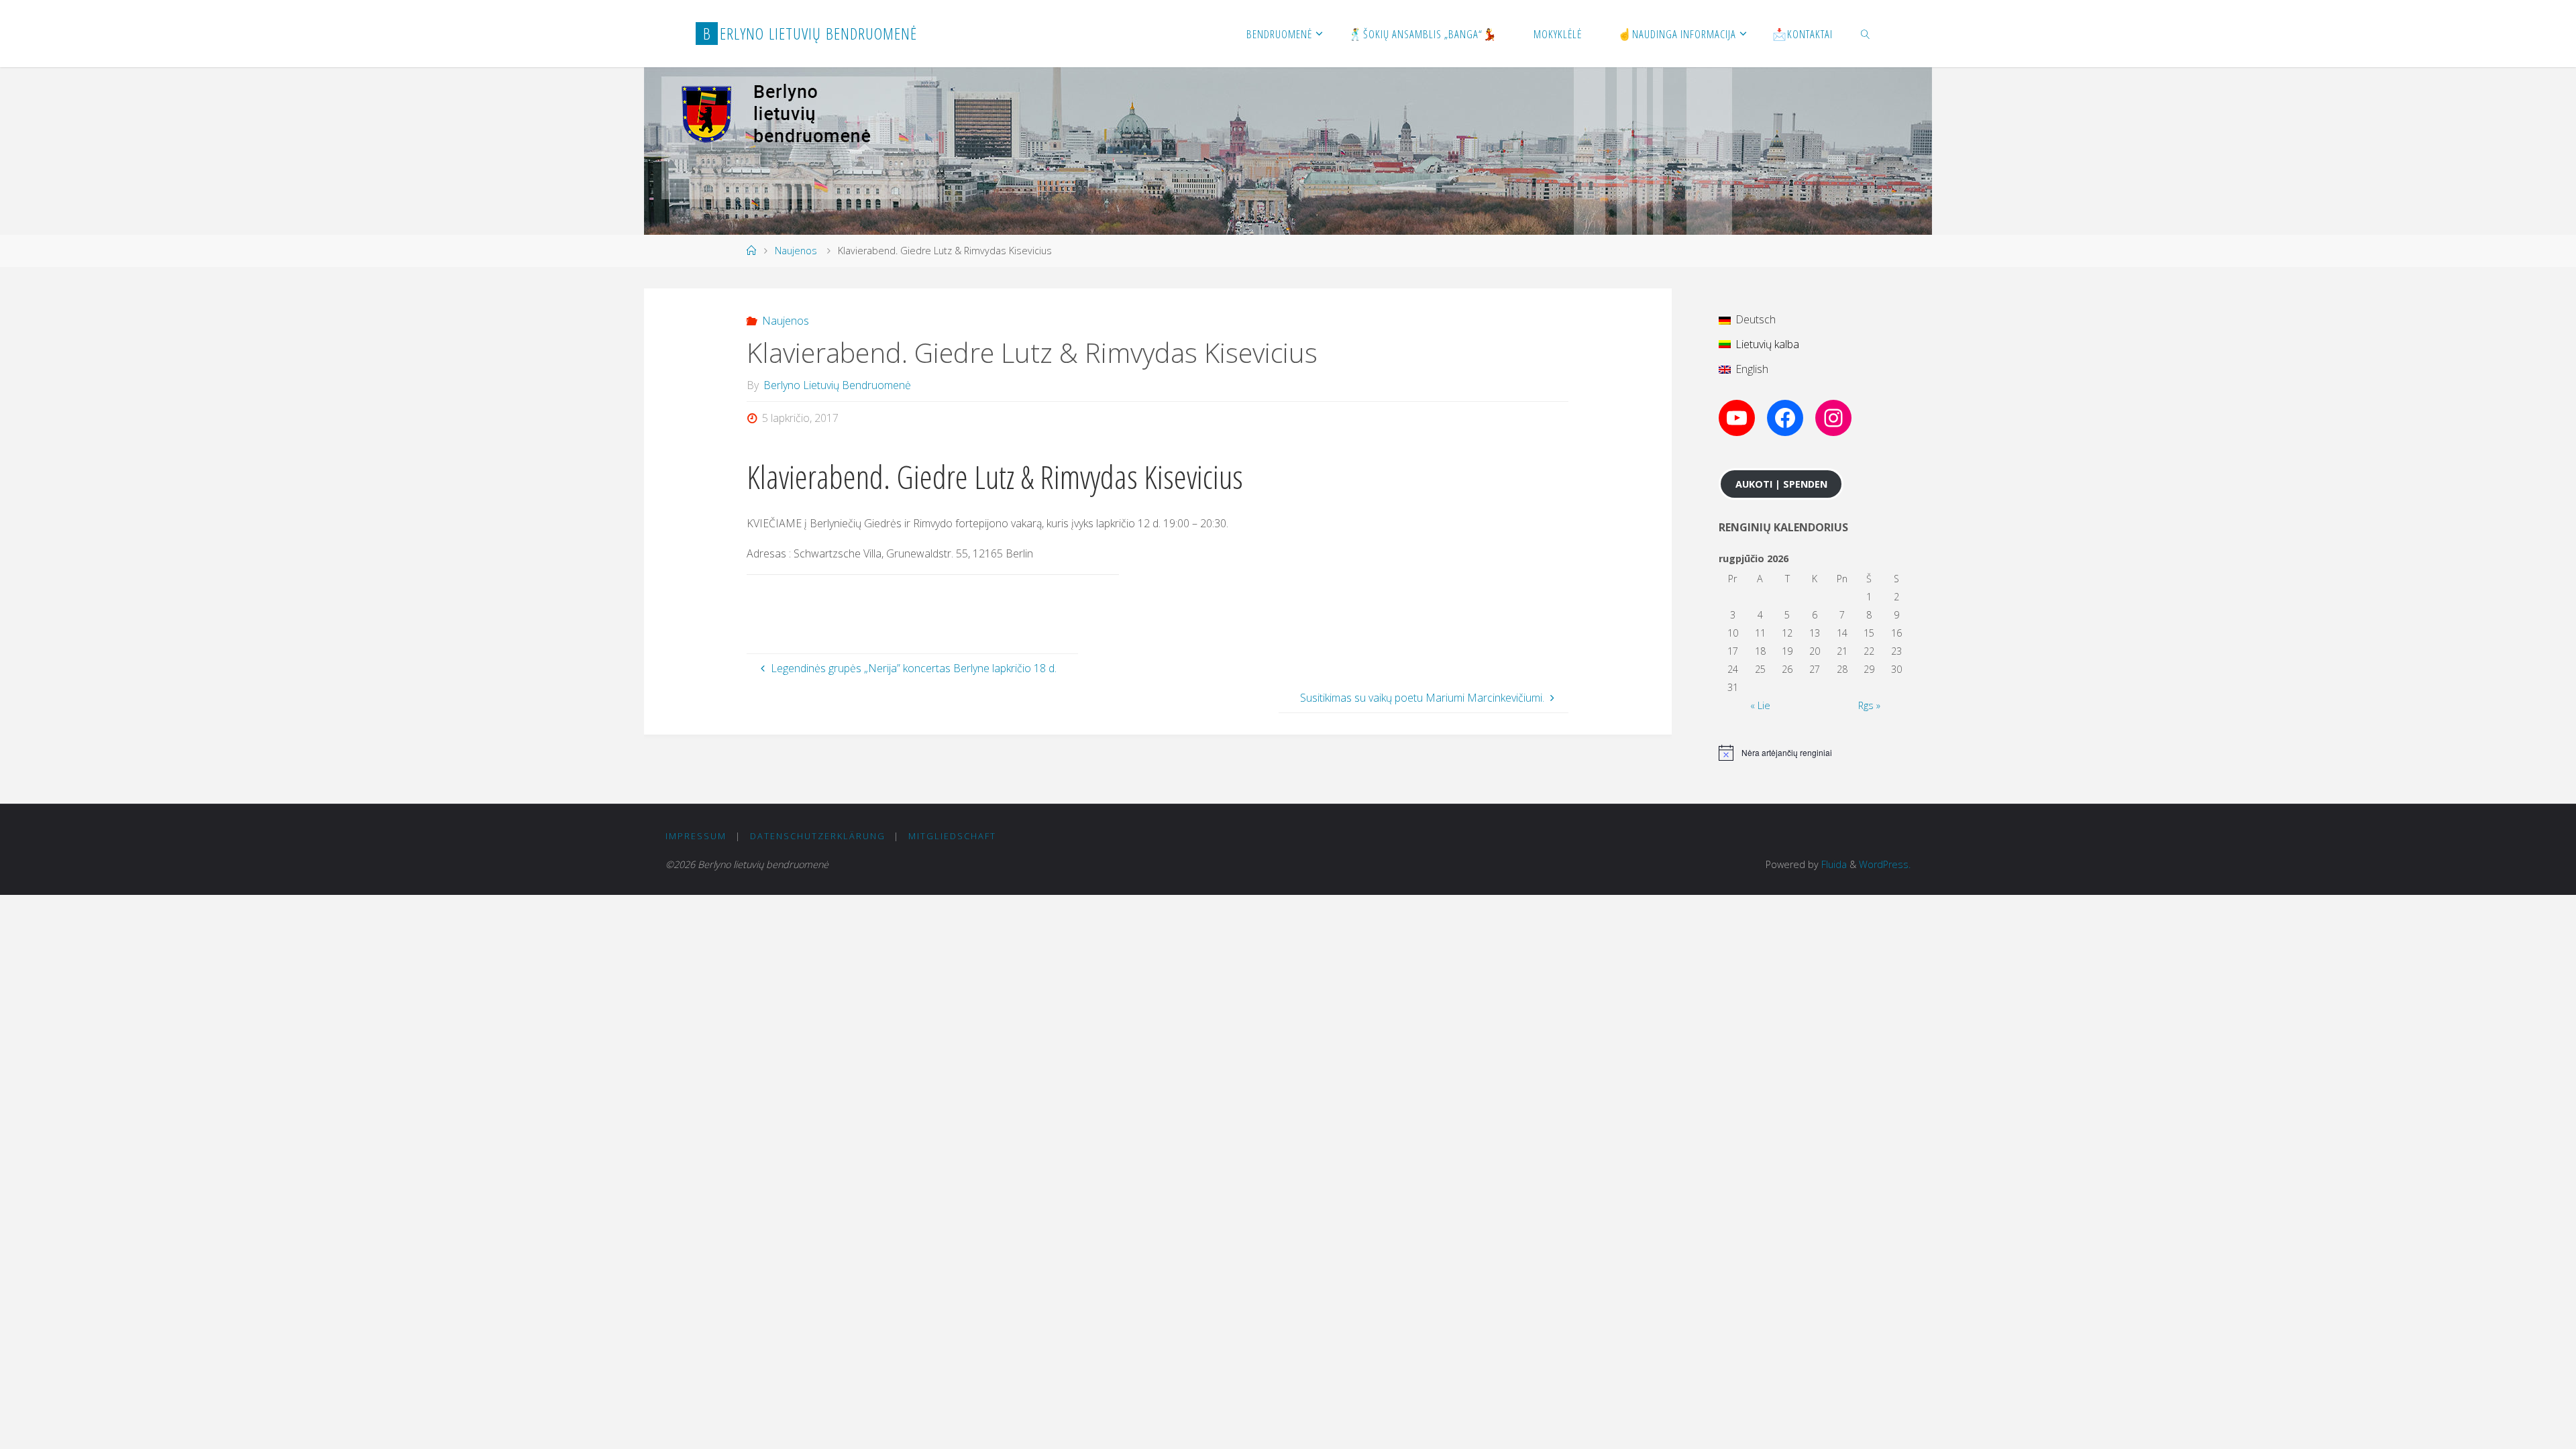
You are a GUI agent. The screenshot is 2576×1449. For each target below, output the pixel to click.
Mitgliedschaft (952, 836)
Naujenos (796, 251)
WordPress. (1885, 864)
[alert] (1815, 753)
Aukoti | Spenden (1781, 484)
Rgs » (1869, 705)
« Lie (1760, 705)
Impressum (696, 836)
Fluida (1833, 864)
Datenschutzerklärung (818, 836)
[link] (1866, 34)
